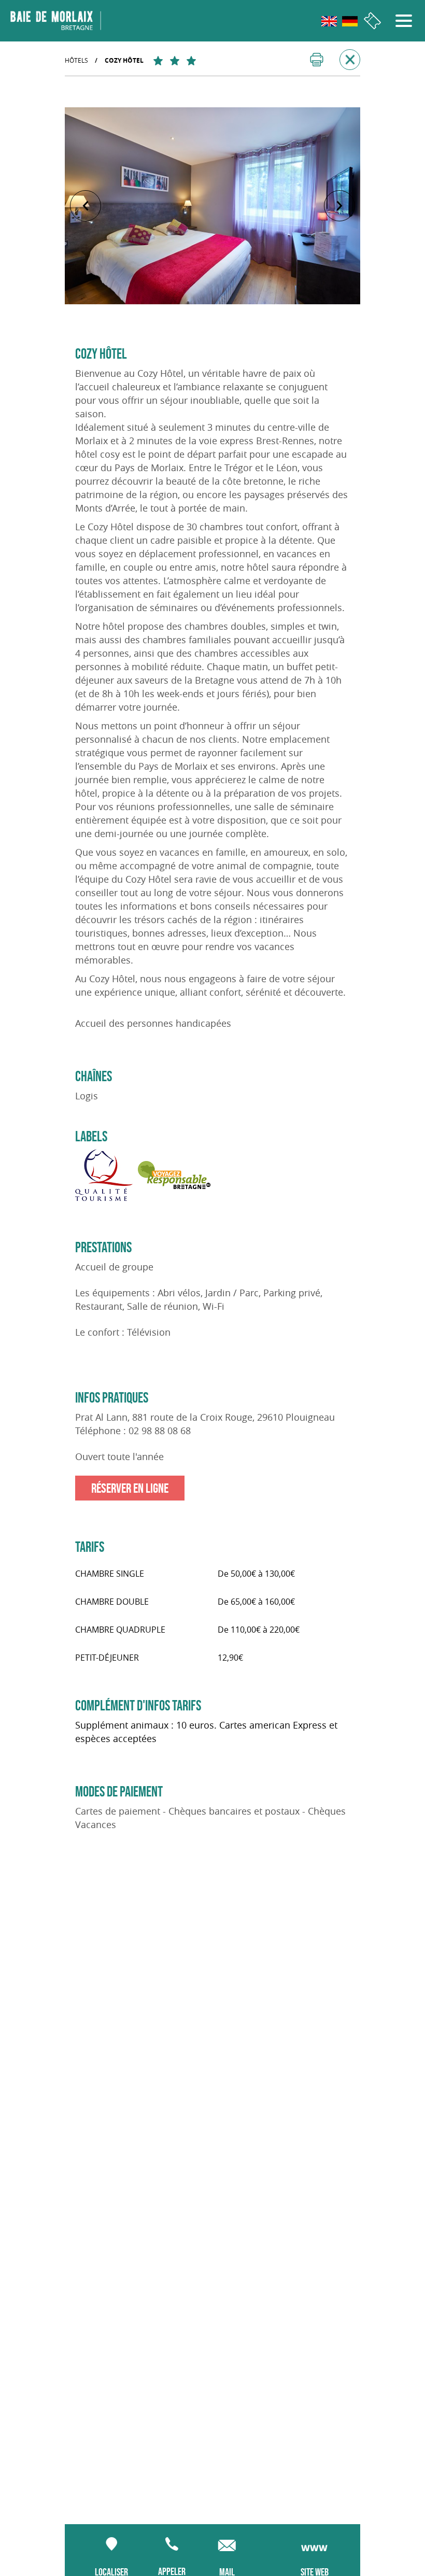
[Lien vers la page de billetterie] (372, 21)
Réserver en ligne (130, 1488)
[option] (212, 206)
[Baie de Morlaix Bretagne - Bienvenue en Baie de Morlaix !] (56, 21)
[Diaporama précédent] (86, 206)
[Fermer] (350, 60)
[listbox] (212, 206)
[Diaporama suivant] (339, 206)
